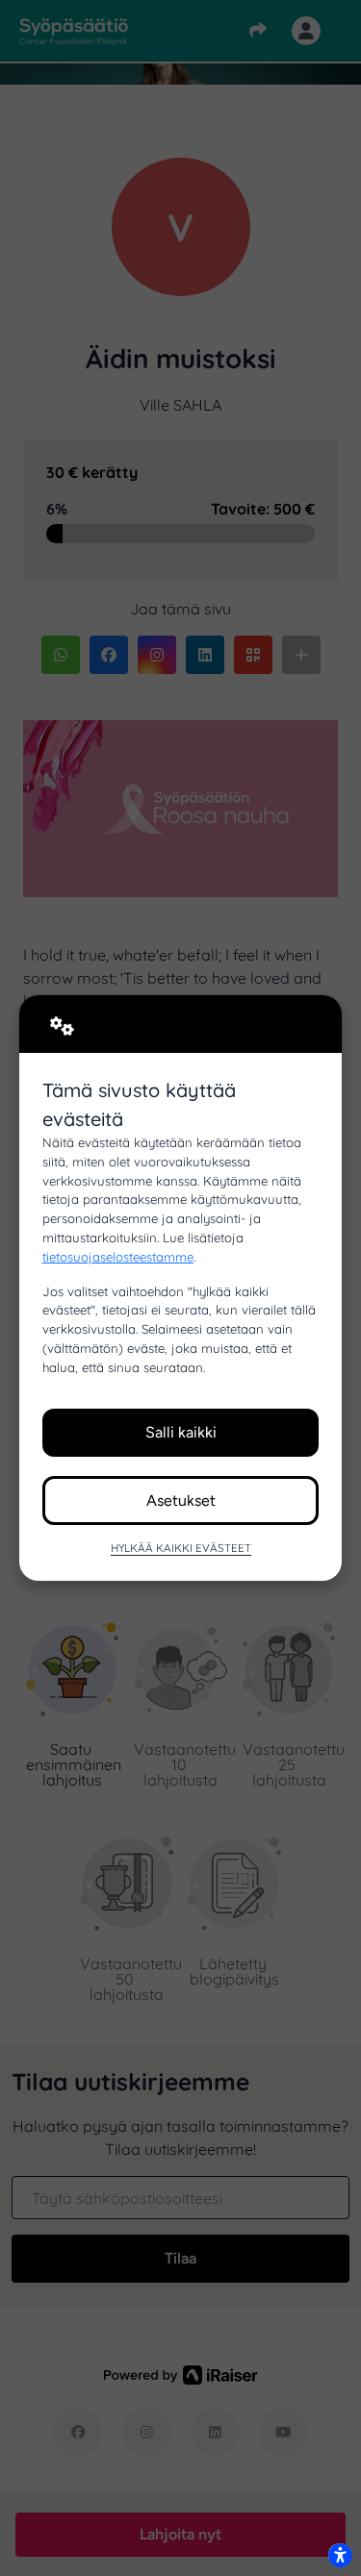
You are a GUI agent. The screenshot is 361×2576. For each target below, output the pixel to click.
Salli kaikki (181, 1432)
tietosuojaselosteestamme (118, 1257)
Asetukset (181, 1501)
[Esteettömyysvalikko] (340, 2555)
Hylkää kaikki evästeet (181, 1548)
